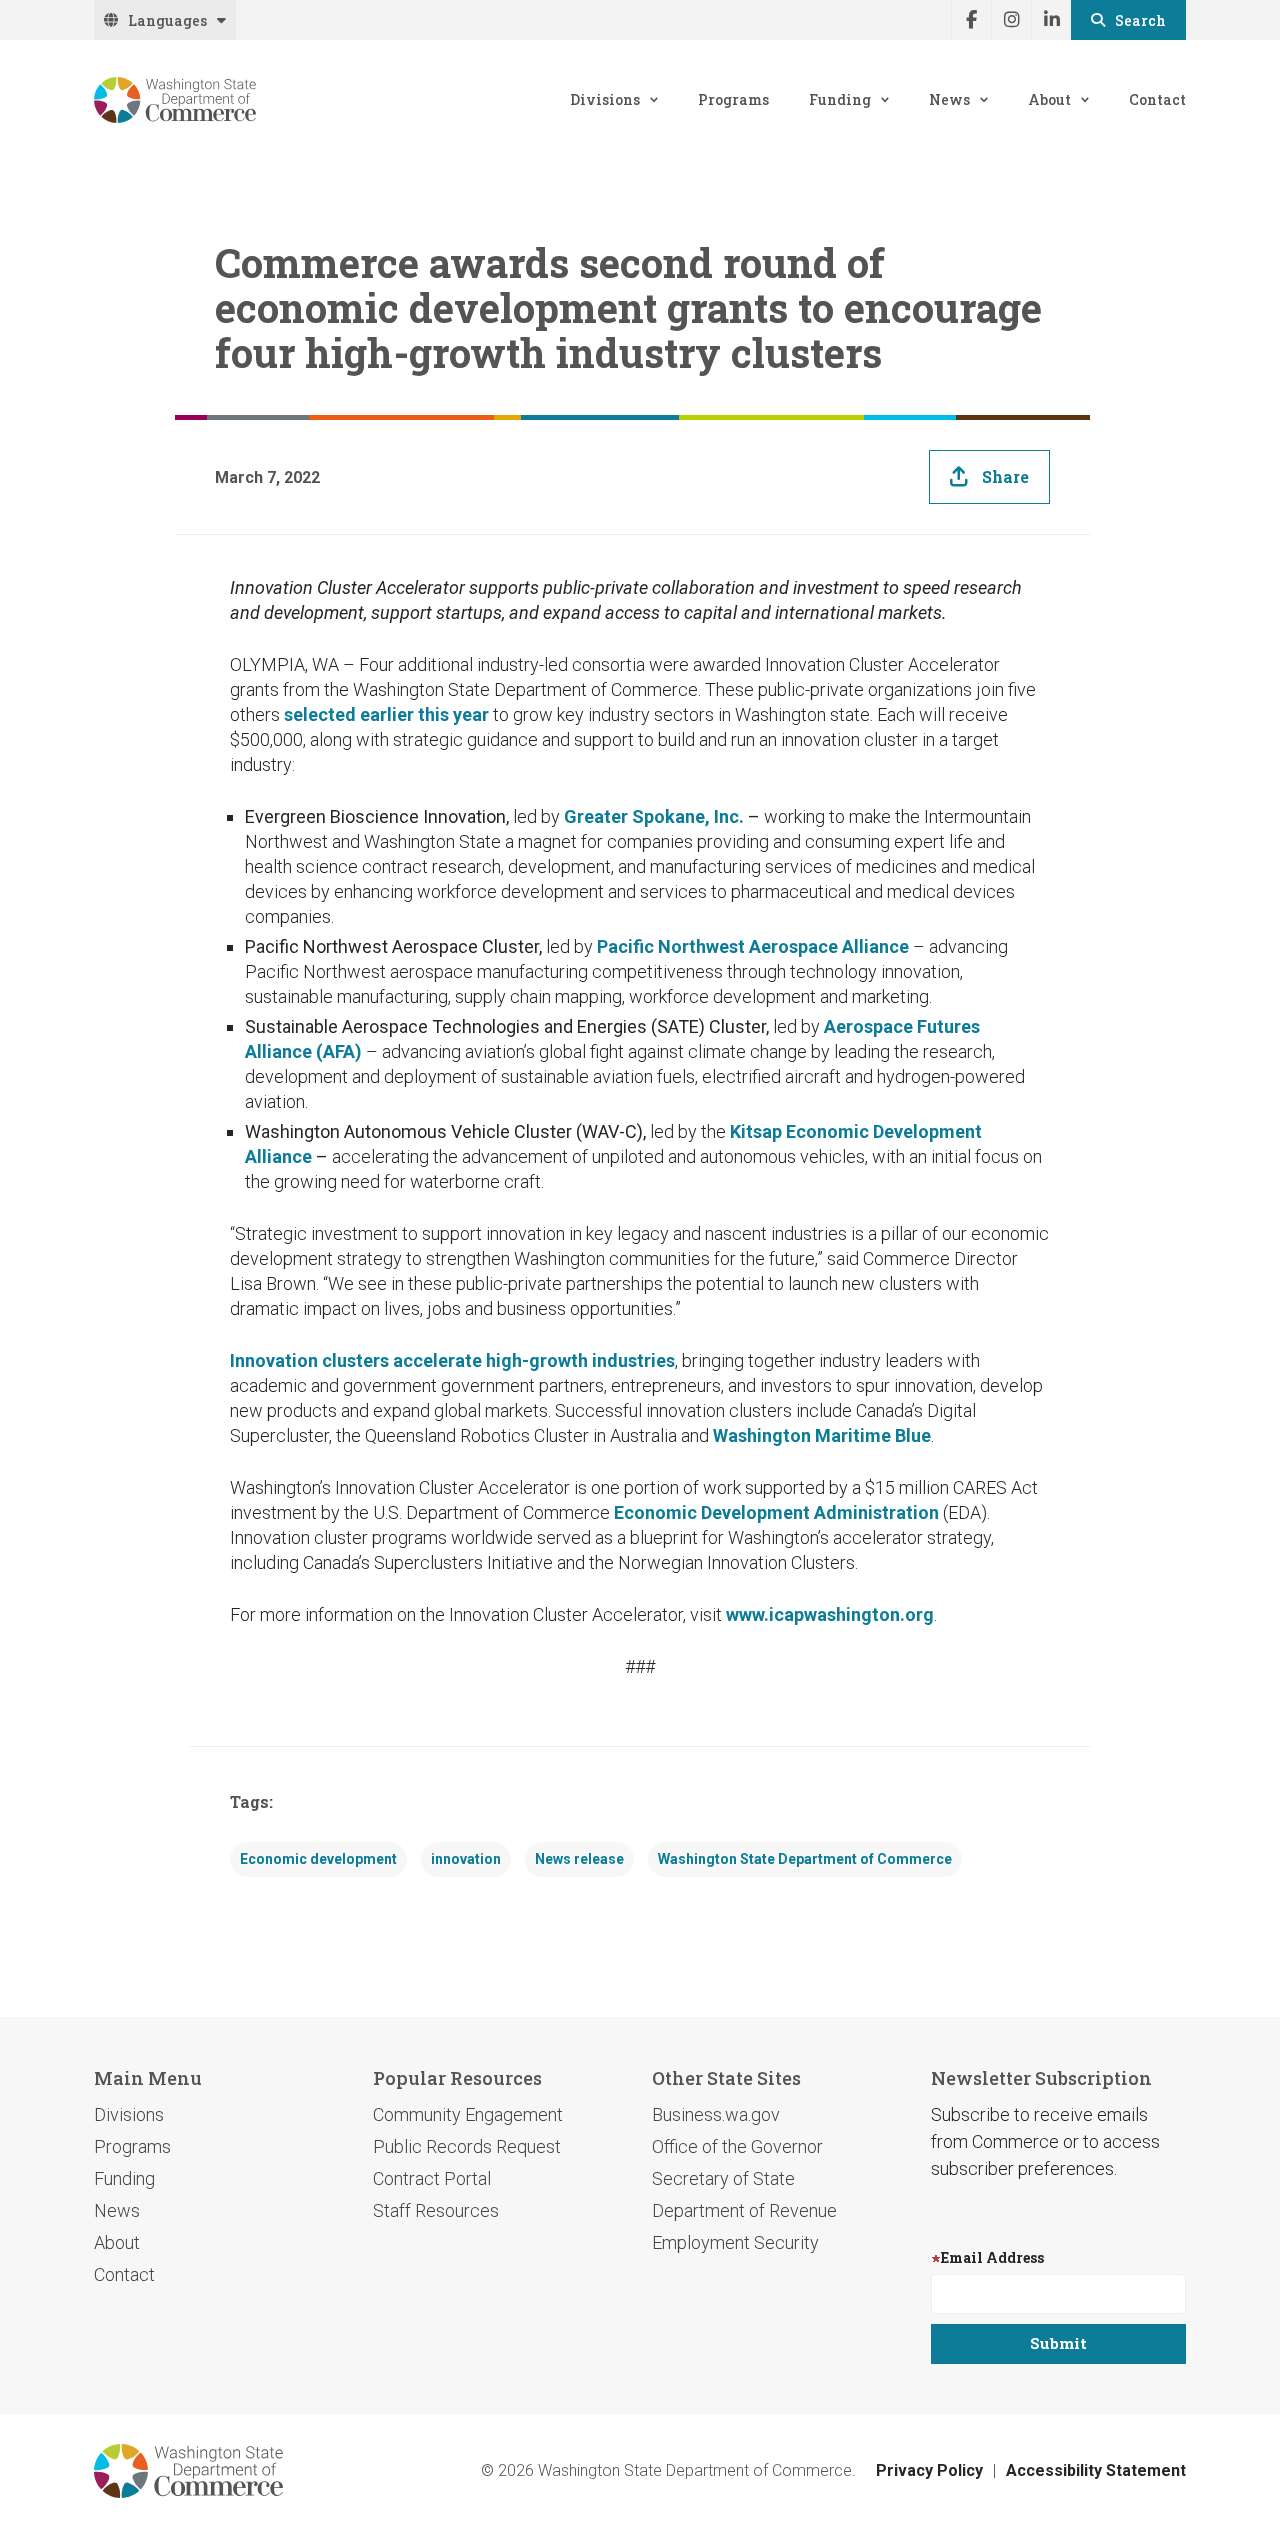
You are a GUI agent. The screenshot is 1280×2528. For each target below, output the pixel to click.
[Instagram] (1011, 20)
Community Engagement (468, 2114)
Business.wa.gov (716, 2114)
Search (1140, 20)
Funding (840, 99)
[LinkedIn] (1051, 20)
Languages (167, 20)
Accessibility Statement (1096, 2470)
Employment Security (735, 2242)
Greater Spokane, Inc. (654, 816)
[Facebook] (971, 20)
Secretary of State (723, 2178)
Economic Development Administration (776, 1512)
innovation (466, 1859)
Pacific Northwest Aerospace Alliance (753, 946)
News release (579, 1859)
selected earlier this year (386, 714)
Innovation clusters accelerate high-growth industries (452, 1360)
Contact (1157, 99)
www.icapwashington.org (830, 1614)
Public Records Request (467, 2146)
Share (1005, 476)
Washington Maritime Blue (822, 1435)
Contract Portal (432, 2178)
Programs (733, 99)
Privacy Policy (929, 2470)
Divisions (605, 99)
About (1049, 99)
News (949, 99)
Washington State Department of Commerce (805, 1859)
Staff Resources (436, 2210)
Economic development (318, 1859)
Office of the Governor (737, 2146)
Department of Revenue (744, 2210)
